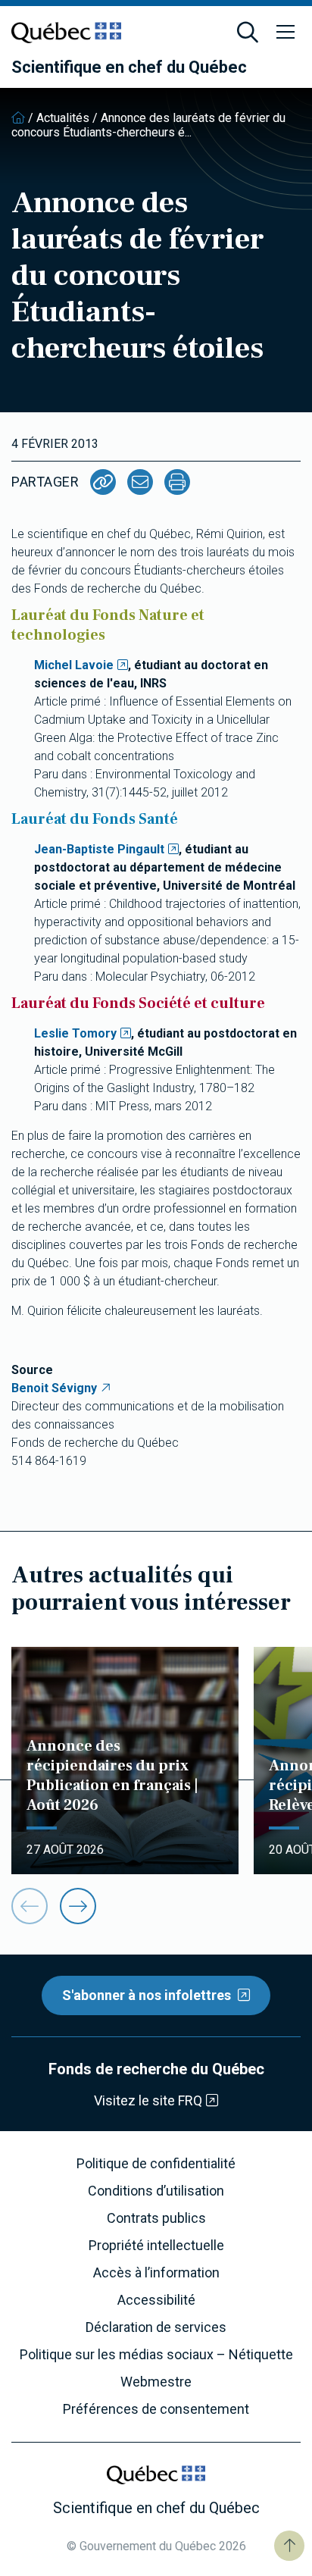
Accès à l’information (156, 2273)
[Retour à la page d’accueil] (18, 118)
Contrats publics (156, 2218)
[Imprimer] (177, 482)
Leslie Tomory (75, 1033)
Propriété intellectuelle (156, 2246)
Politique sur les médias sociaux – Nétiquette (156, 2355)
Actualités (63, 118)
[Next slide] (78, 1906)
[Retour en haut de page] (289, 2546)
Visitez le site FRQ (148, 2100)
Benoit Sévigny (54, 1388)
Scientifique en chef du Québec (129, 67)
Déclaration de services (156, 2327)
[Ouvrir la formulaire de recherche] (248, 33)
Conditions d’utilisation (156, 2191)
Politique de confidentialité (156, 2164)
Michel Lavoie (74, 665)
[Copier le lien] (103, 482)
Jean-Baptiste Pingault (99, 849)
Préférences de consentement (156, 2409)
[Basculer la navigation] (285, 33)
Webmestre (156, 2382)
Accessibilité (156, 2300)
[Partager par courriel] (140, 482)
